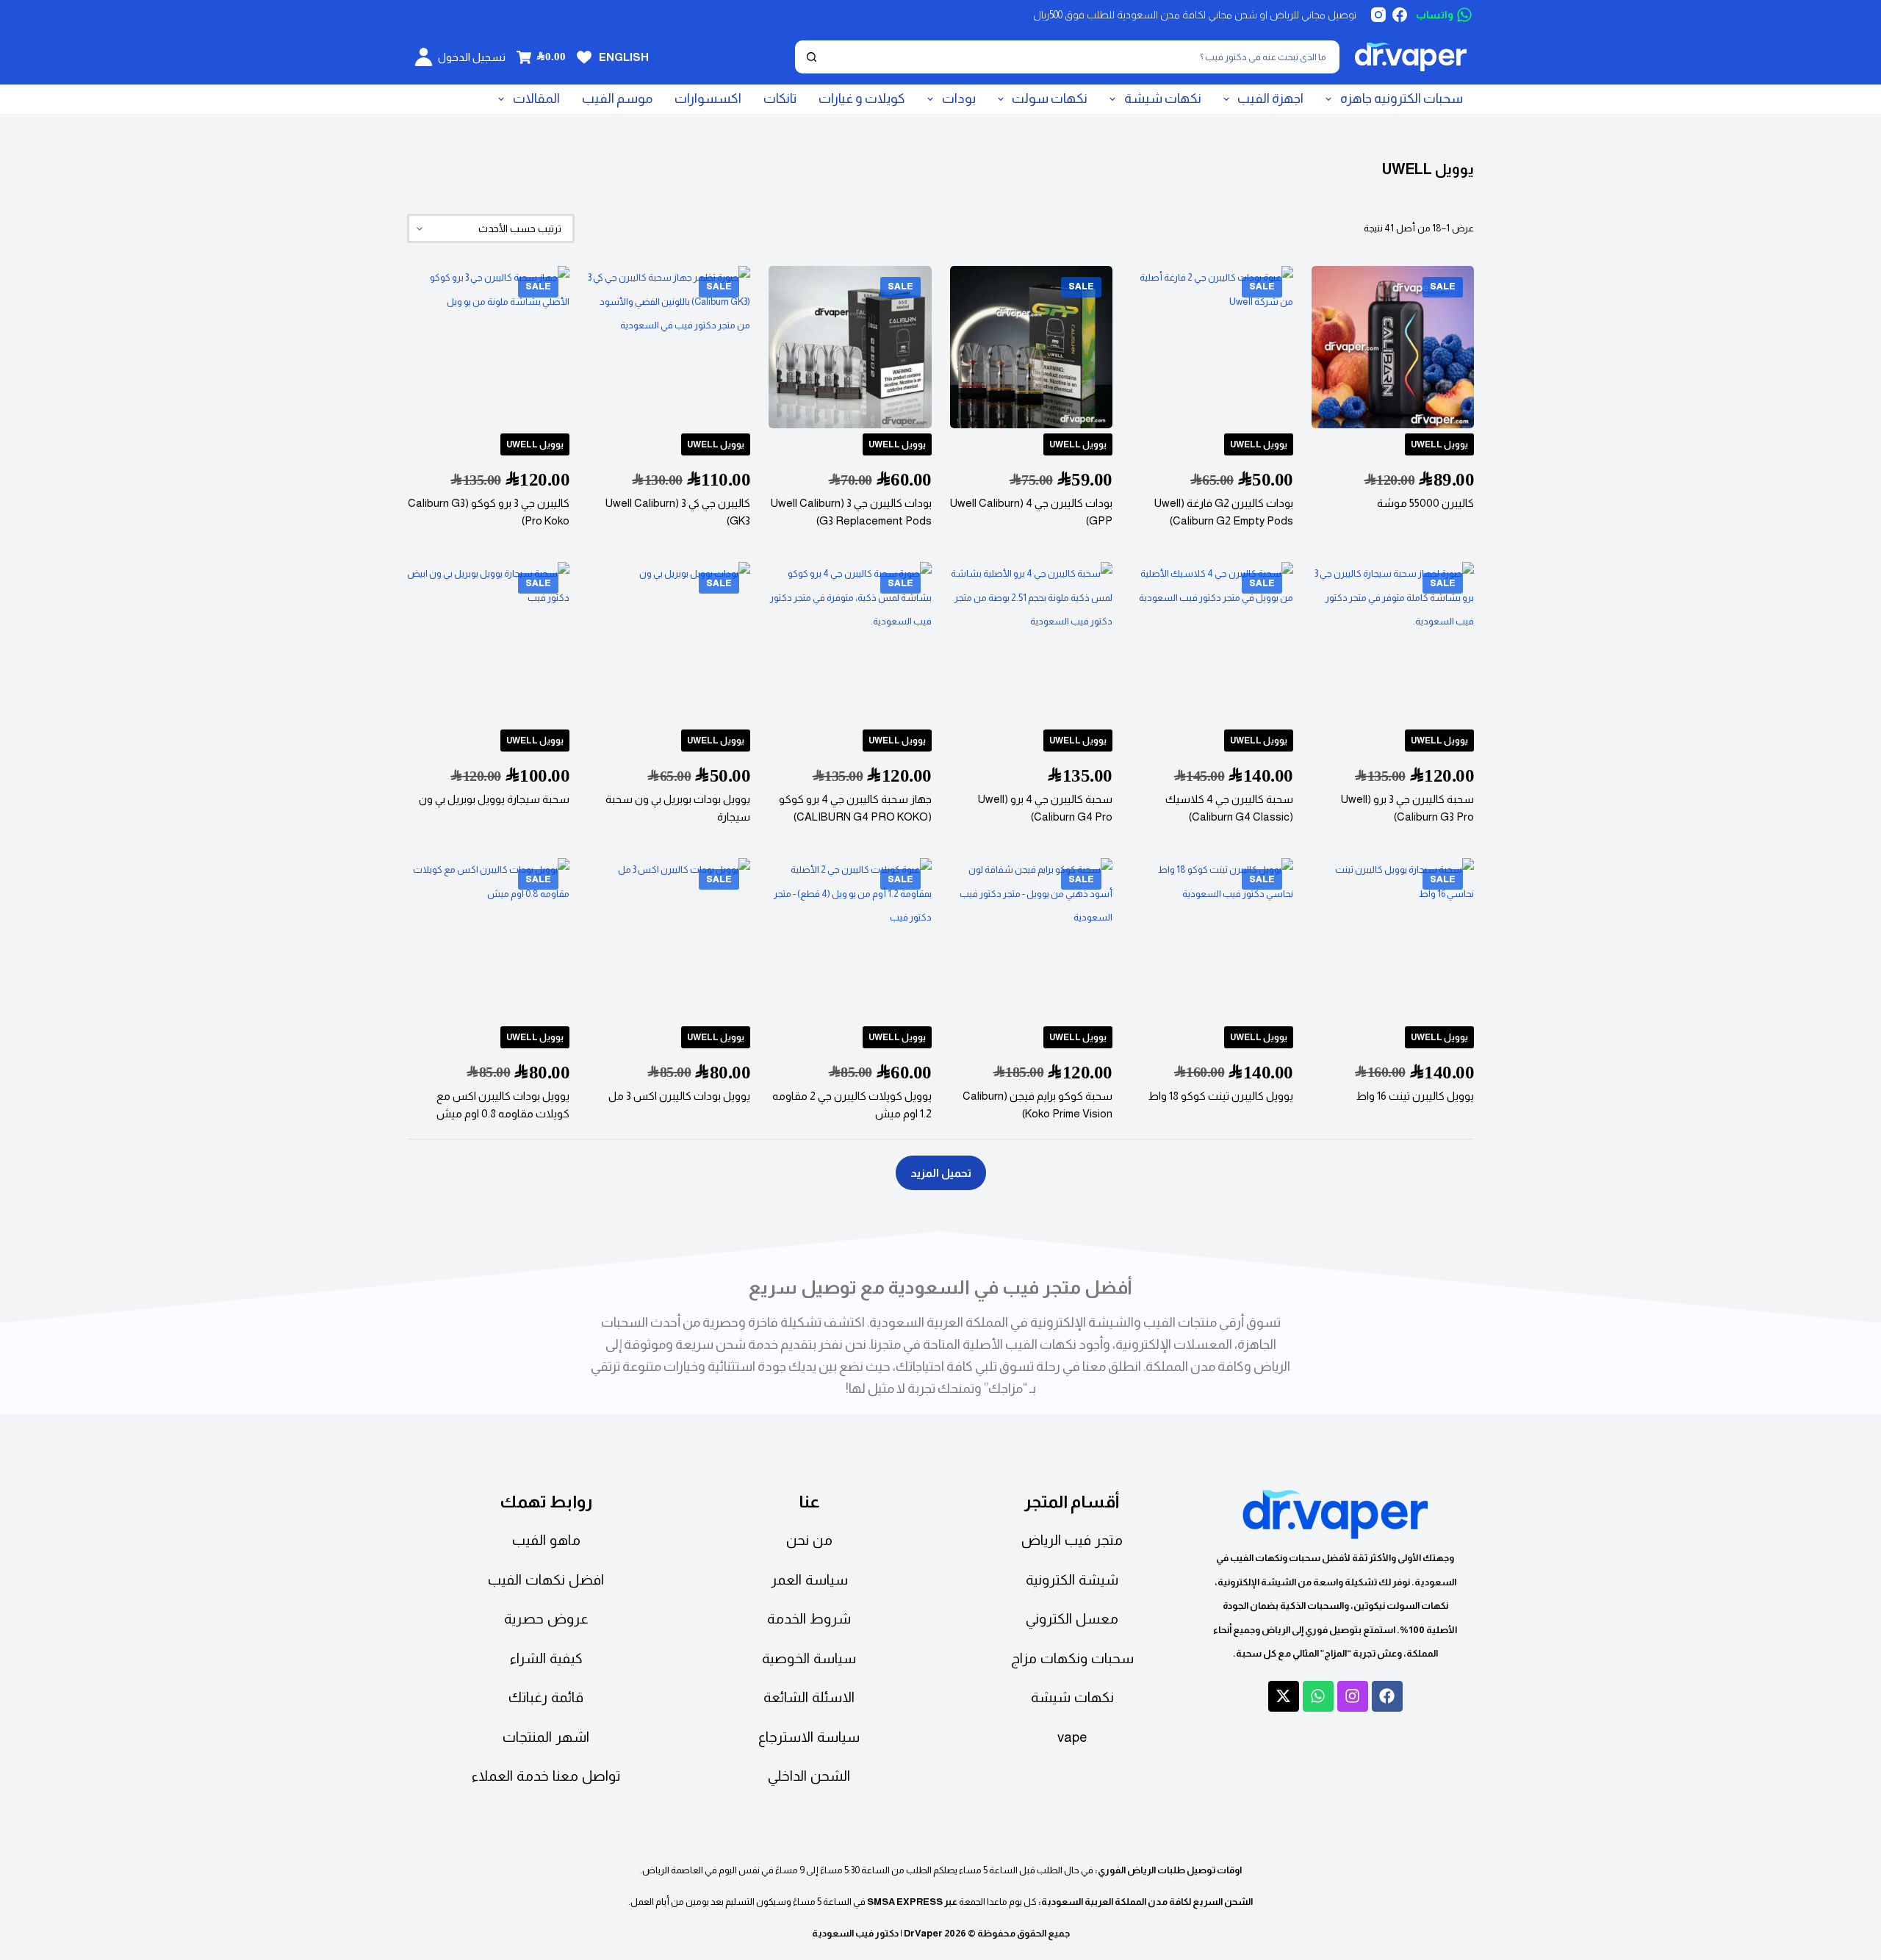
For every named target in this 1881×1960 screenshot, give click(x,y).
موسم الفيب (617, 98)
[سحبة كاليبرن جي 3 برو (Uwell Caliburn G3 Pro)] (1393, 643)
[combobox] (1082, 57)
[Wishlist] (584, 57)
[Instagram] (1378, 15)
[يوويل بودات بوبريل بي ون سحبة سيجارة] (669, 643)
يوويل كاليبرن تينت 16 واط (1415, 1096)
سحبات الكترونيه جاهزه (1402, 98)
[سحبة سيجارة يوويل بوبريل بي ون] (488, 643)
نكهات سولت (1050, 98)
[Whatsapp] (1318, 1696)
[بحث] (812, 57)
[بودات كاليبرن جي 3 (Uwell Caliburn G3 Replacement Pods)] (850, 347)
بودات (959, 98)
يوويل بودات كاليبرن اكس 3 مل (679, 1096)
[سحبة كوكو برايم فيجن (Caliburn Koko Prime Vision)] (1031, 939)
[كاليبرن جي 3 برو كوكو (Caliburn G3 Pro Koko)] (488, 347)
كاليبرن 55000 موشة (1425, 503)
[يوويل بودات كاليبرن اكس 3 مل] (669, 939)
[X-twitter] (1284, 1696)
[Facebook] (1400, 15)
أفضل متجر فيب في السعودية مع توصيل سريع (940, 1287)
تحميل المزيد (941, 1173)
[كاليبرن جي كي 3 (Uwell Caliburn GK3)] (669, 347)
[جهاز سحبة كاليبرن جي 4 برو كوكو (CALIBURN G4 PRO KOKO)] (850, 643)
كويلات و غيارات (862, 98)
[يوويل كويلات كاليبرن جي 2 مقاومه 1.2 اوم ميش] (850, 939)
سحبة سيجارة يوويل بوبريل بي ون (494, 799)
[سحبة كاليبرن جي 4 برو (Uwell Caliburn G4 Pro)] (1031, 643)
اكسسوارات (708, 98)
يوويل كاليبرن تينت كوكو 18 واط (1220, 1096)
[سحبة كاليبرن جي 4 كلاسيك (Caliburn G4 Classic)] (1212, 643)
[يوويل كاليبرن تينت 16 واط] (1393, 939)
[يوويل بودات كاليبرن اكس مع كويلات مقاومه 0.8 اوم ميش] (488, 939)
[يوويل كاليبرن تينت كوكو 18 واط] (1212, 939)
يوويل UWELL (1439, 444)
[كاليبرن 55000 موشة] (1393, 347)
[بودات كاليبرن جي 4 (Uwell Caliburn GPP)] (1031, 347)
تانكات (780, 98)
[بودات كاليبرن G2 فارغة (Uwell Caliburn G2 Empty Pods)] (1212, 347)
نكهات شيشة (1163, 98)
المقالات (536, 98)
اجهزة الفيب (1270, 98)
